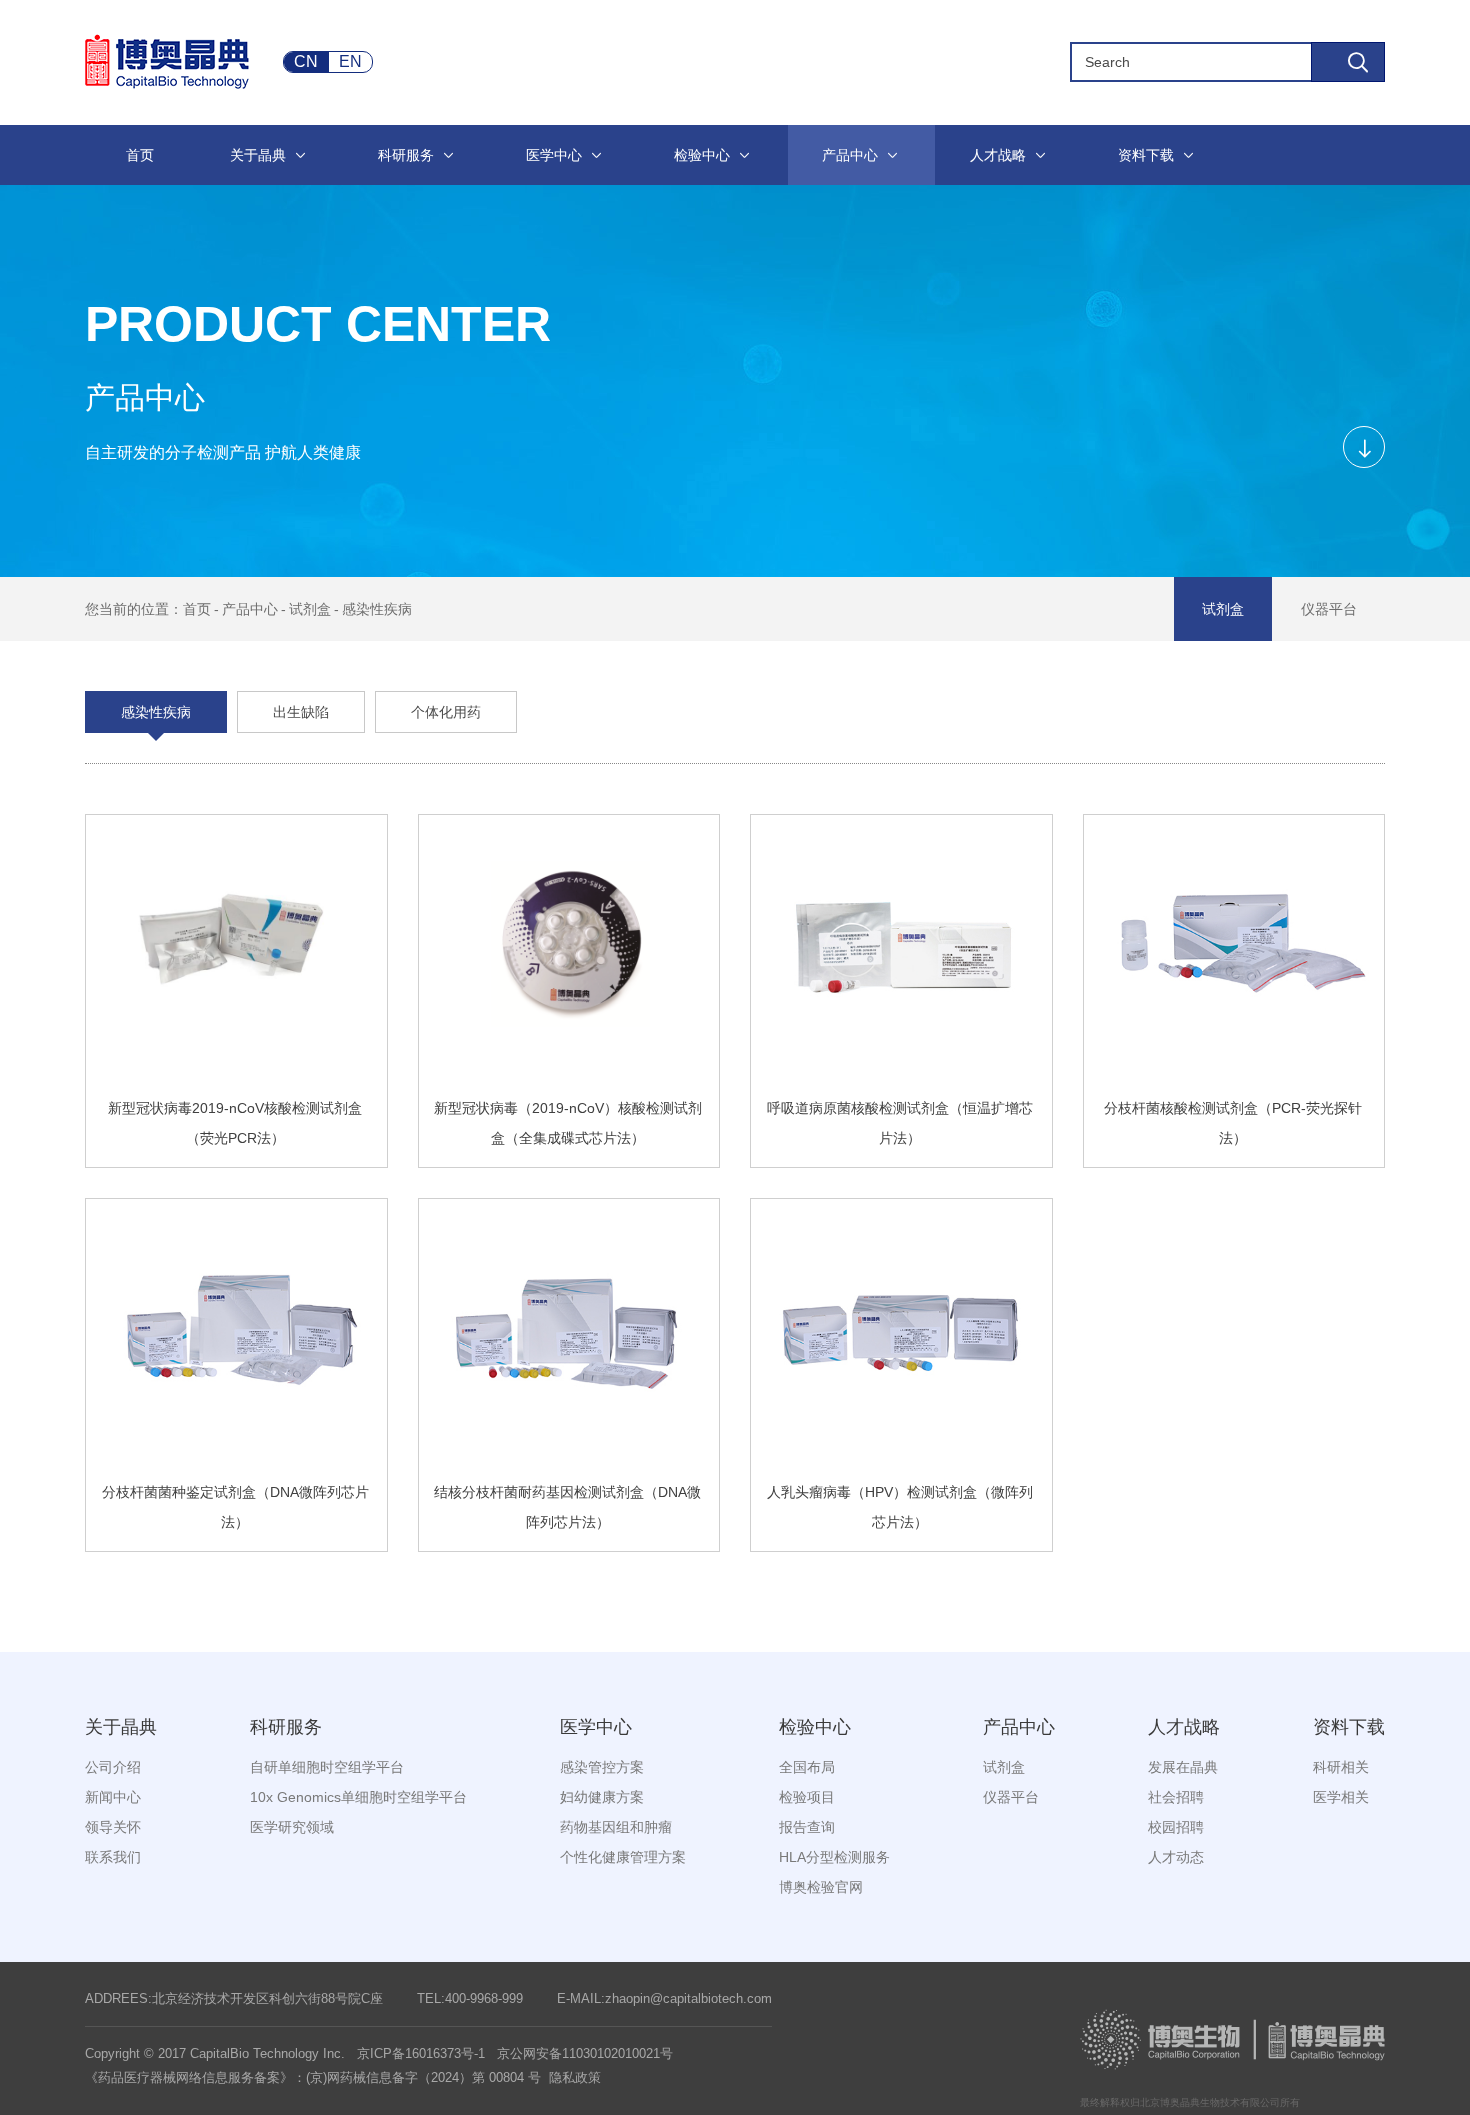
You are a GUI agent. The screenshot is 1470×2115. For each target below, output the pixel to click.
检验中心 (815, 1727)
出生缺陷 (301, 712)
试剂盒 (310, 609)
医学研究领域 (292, 1827)
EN (350, 61)
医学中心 (596, 1727)
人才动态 (1176, 1857)
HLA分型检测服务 (834, 1857)
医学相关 (1341, 1797)
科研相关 (1341, 1767)
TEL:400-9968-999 (470, 1998)
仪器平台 (1329, 609)
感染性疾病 (377, 609)
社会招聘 (1176, 1797)
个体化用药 (446, 712)
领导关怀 (113, 1827)
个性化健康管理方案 (623, 1857)
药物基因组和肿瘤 (616, 1827)
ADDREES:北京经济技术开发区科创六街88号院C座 (234, 1998)
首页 (197, 609)
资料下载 (1349, 1727)
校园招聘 (1176, 1827)
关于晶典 (121, 1727)
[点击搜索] (1348, 62)
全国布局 (807, 1767)
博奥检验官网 (821, 1887)
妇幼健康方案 (602, 1797)
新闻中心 (113, 1797)
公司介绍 (113, 1767)
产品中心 (250, 609)
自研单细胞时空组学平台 (327, 1767)
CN (306, 61)
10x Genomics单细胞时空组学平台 (358, 1797)
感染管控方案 (602, 1767)
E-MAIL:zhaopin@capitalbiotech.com (664, 1998)
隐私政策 (575, 2077)
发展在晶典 (1183, 1767)
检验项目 (807, 1797)
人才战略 (1184, 1727)
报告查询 (807, 1827)
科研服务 (286, 1727)
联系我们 (113, 1857)
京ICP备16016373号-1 (421, 2053)
